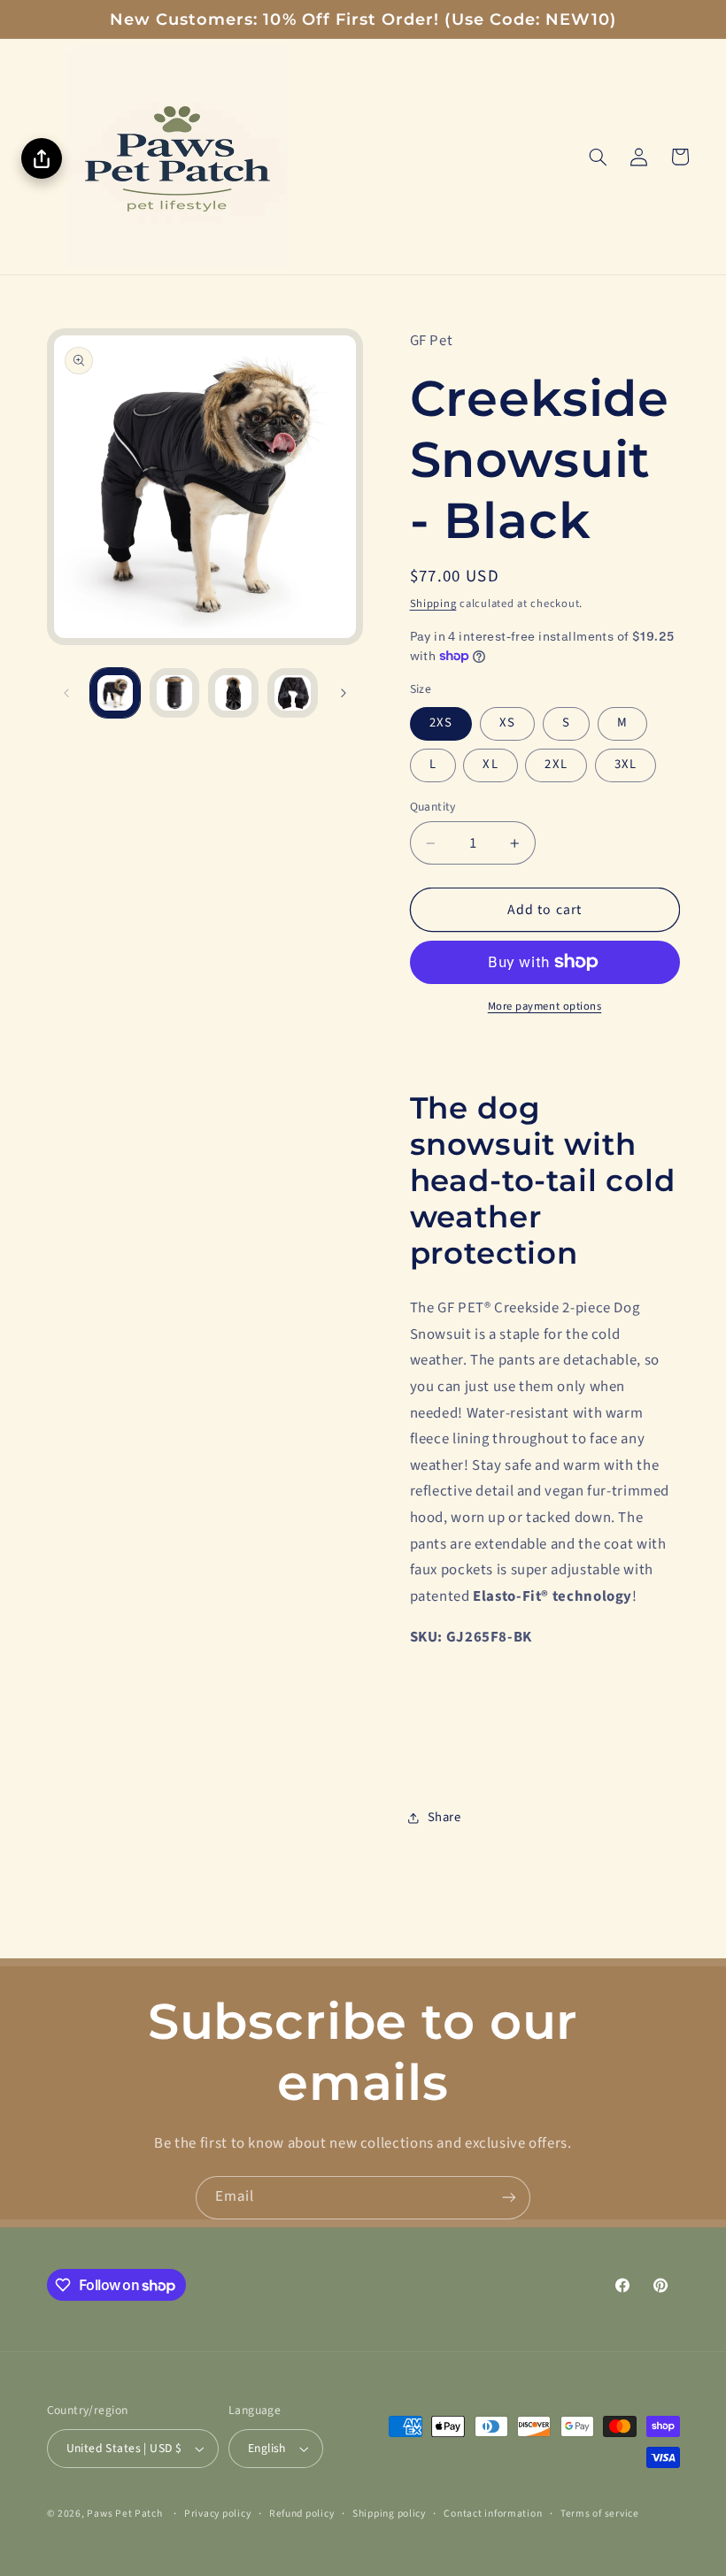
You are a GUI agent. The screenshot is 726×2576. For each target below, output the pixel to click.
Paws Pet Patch (124, 2514)
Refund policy (302, 2514)
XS (507, 723)
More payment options (545, 1006)
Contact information (493, 2514)
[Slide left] (66, 693)
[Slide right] (344, 693)
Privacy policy (217, 2514)
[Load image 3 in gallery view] (233, 693)
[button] (598, 157)
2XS (441, 723)
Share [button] (444, 1817)
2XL (556, 764)
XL (490, 764)
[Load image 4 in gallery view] (292, 693)
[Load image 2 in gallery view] (174, 693)
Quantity (433, 807)
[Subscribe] (509, 2198)
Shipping (433, 604)
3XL (626, 764)
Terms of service (600, 2514)
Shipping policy (389, 2514)
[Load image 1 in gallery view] (115, 693)
